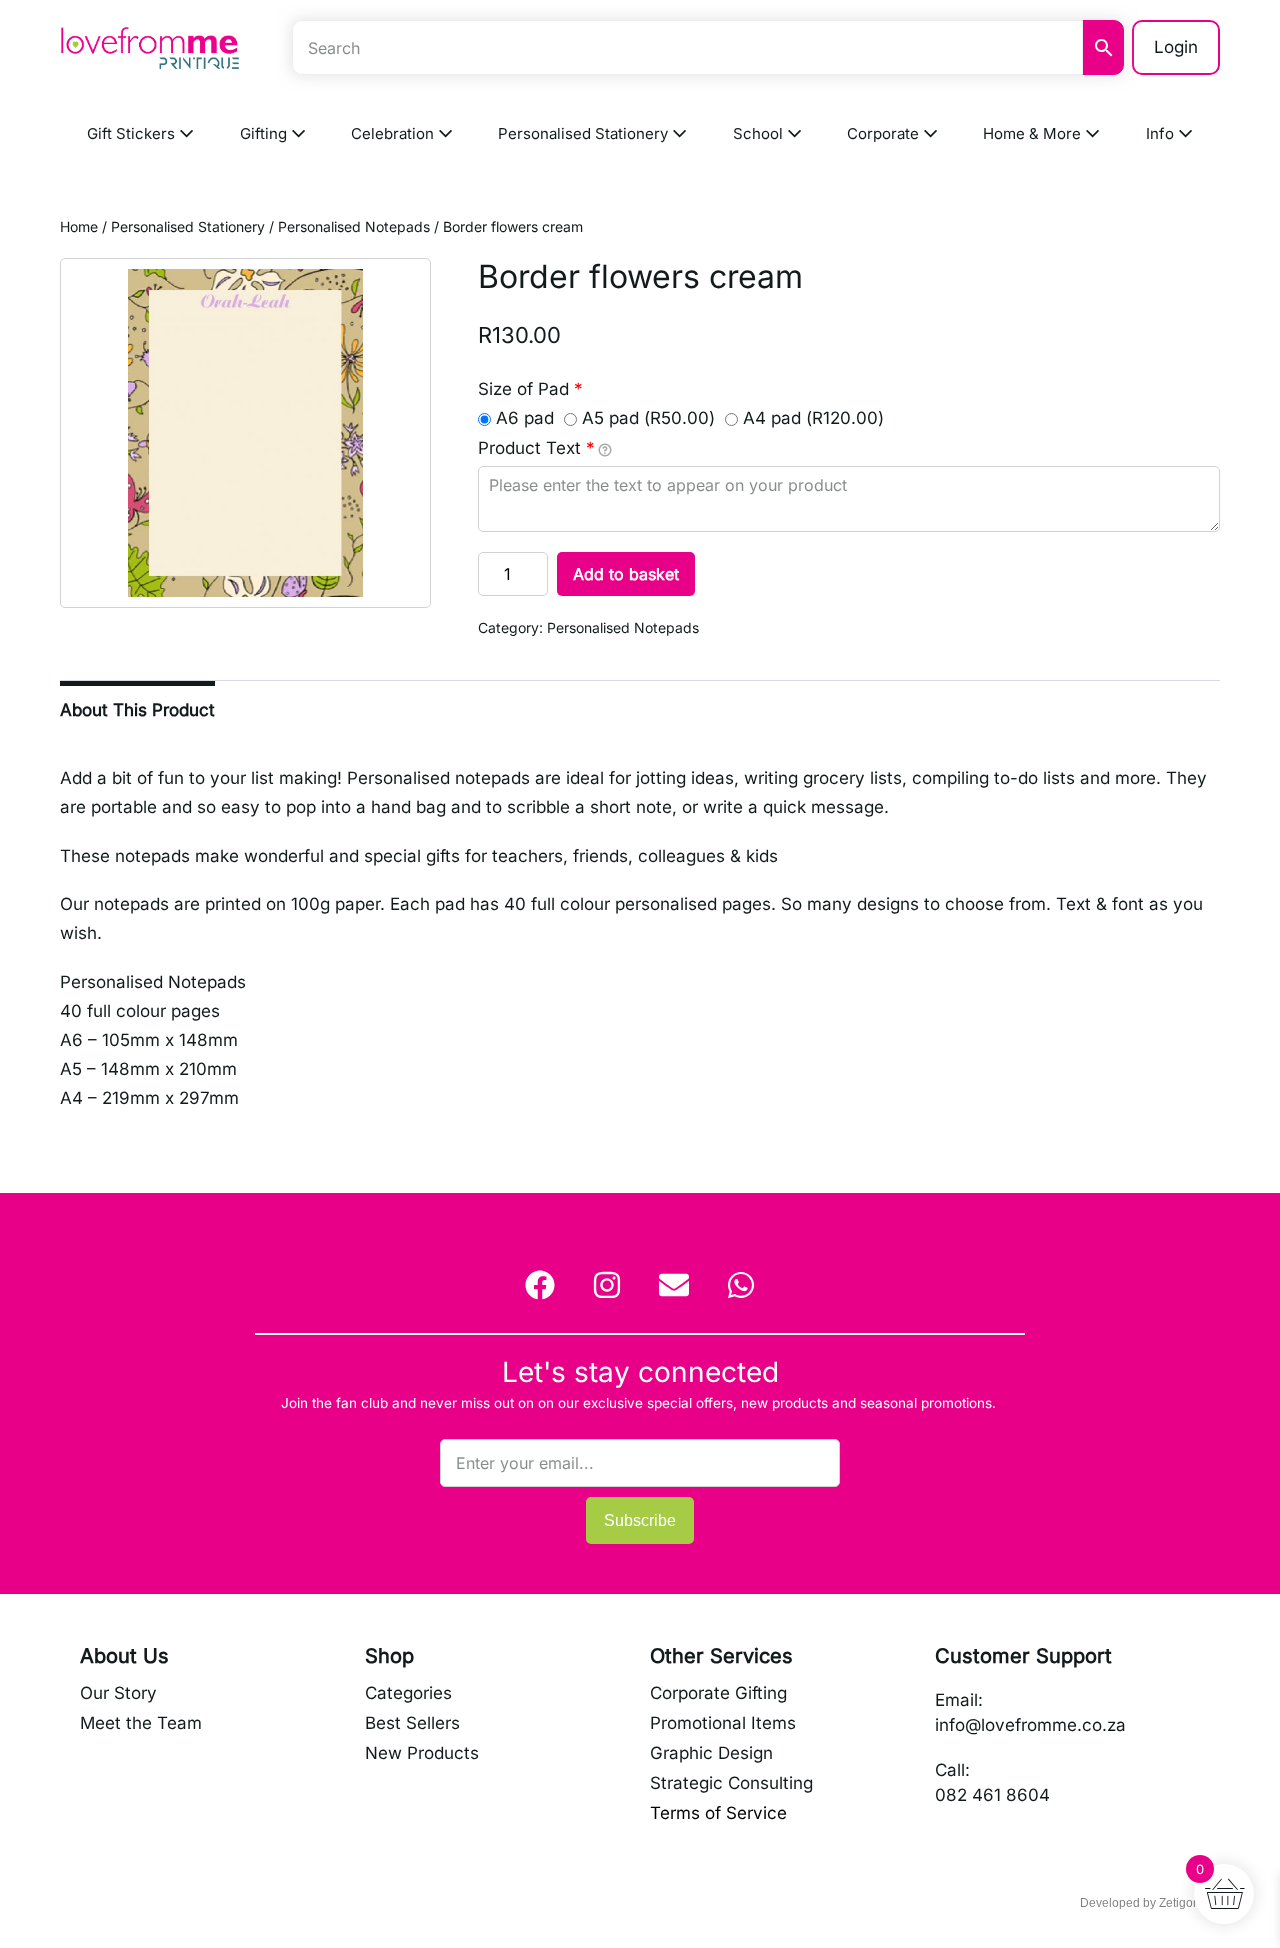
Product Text (536, 448)
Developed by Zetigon (1140, 1903)
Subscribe (640, 1520)
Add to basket (626, 574)
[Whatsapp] (741, 1285)
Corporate (885, 133)
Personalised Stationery (585, 133)
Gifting (265, 133)
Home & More (1034, 133)
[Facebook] (540, 1285)
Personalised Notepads (354, 226)
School (760, 133)
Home (79, 226)
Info (1162, 133)
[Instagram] (607, 1285)
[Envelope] (674, 1285)
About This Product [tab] (137, 710)
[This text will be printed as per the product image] (605, 449)
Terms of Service (718, 1813)
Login (1176, 47)
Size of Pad (530, 389)
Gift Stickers (133, 133)
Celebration (394, 133)
